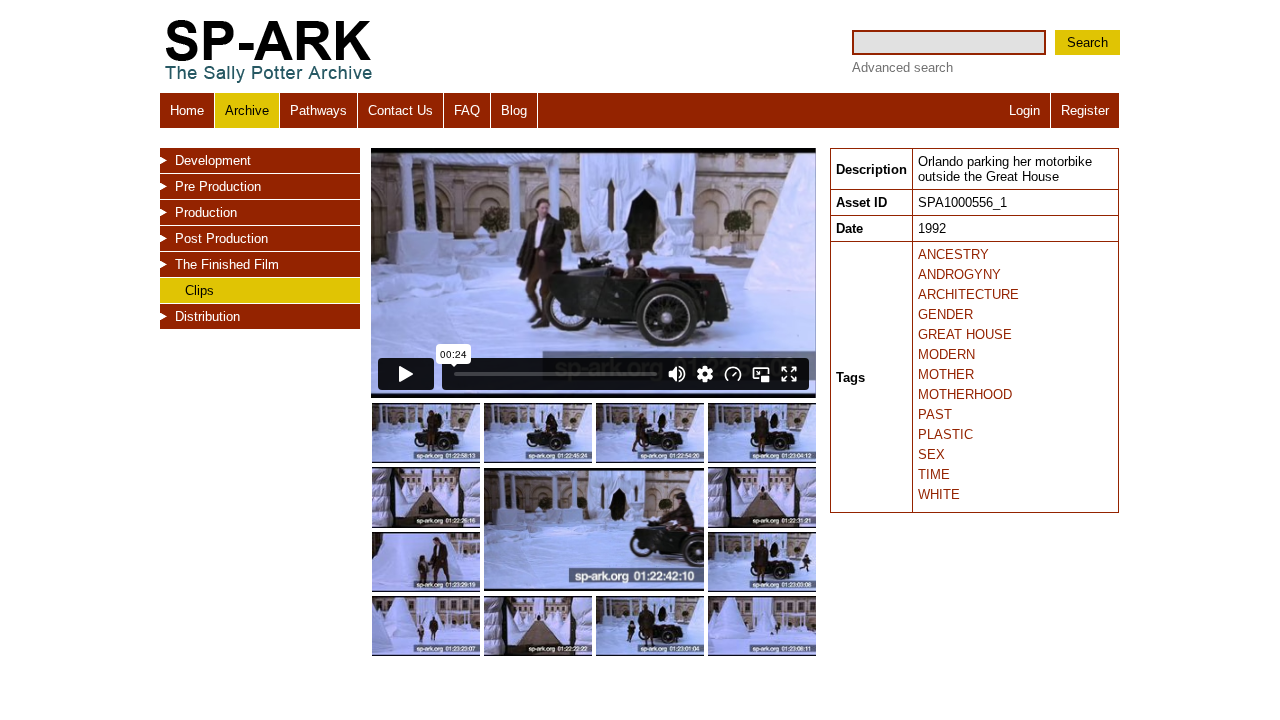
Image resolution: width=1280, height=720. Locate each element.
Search (1087, 42)
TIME (934, 474)
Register (1085, 110)
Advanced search (902, 67)
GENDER (945, 314)
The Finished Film (227, 264)
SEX (931, 454)
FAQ (467, 110)
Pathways (318, 110)
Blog (514, 110)
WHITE (939, 494)
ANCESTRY (953, 254)
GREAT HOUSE (965, 334)
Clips (199, 290)
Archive (247, 110)
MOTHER (946, 374)
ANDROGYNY (959, 274)
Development (213, 160)
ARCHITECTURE (968, 294)
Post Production (221, 238)
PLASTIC (945, 434)
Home (187, 110)
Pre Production (218, 186)
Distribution (207, 316)
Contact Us (400, 110)
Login (1024, 110)
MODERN (946, 354)
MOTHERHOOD (965, 394)
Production (206, 212)
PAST (935, 414)
